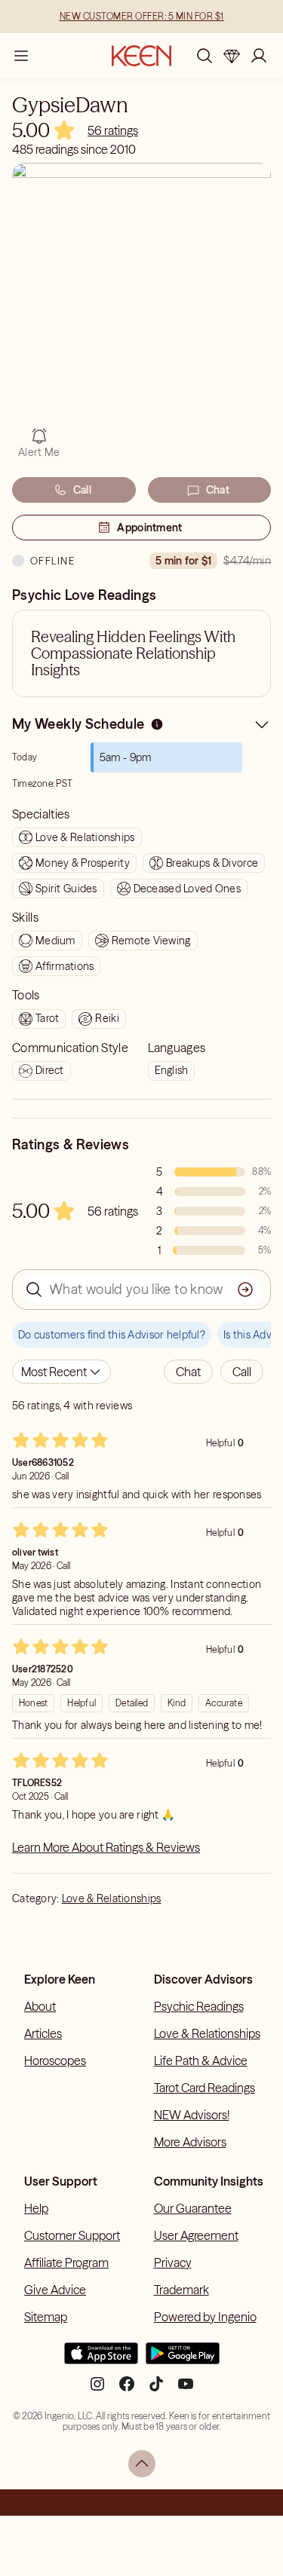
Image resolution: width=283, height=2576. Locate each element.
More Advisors (190, 2142)
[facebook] (127, 2390)
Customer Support (72, 2235)
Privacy (173, 2262)
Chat (218, 490)
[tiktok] (156, 2390)
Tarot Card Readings (205, 2088)
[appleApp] (101, 2360)
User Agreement (196, 2235)
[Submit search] (245, 1290)
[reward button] (232, 56)
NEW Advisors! (192, 2115)
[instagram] (97, 2390)
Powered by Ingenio (205, 2317)
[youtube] (186, 2390)
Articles (43, 2033)
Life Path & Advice (201, 2060)
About (40, 2006)
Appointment (149, 528)
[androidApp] (183, 2360)
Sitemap (46, 2317)
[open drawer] (21, 56)
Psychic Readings (199, 2006)
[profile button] (259, 56)
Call (82, 490)
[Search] (205, 56)
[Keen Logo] (141, 56)
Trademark (181, 2290)
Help (36, 2208)
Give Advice (55, 2290)
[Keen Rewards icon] (232, 56)
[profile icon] (259, 56)
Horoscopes (55, 2060)
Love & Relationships (112, 1898)
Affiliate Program (66, 2262)
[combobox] (62, 1372)
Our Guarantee (193, 2208)
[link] (113, 130)
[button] (188, 1372)
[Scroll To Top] (142, 2464)
